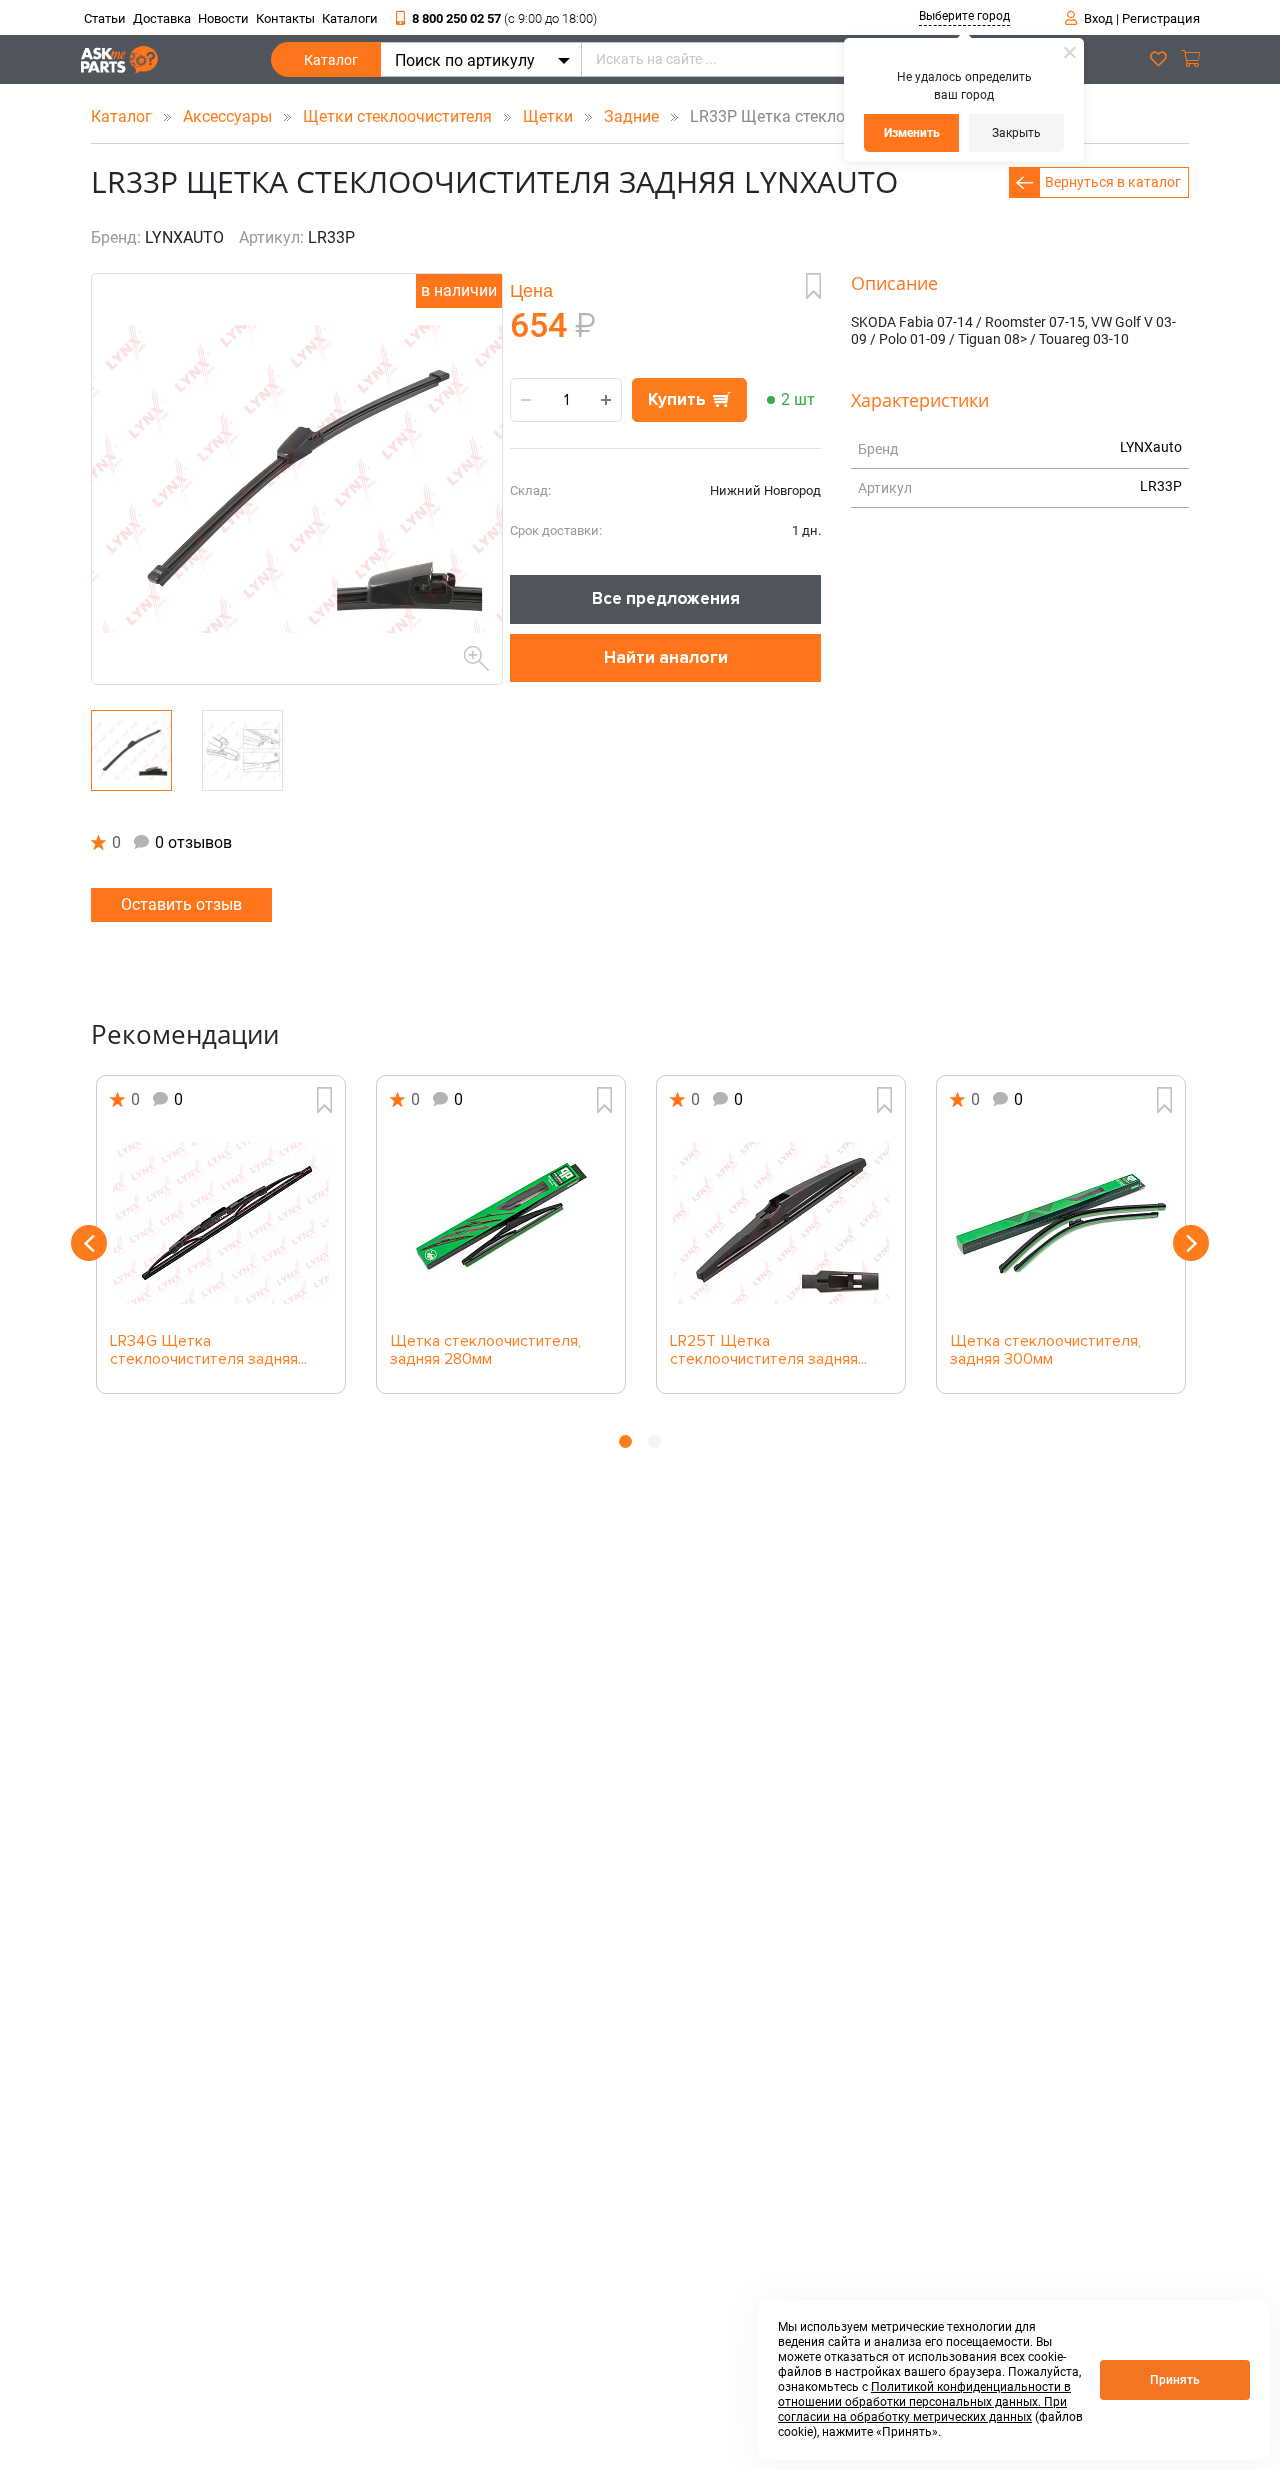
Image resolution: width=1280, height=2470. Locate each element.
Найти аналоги (666, 657)
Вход (1098, 18)
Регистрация (1161, 18)
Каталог (331, 60)
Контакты (285, 18)
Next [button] (1191, 1243)
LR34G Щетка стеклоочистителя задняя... (208, 1351)
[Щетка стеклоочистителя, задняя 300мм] (1061, 1223)
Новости (223, 18)
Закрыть (1016, 133)
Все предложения (666, 598)
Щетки (550, 116)
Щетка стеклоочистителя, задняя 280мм (485, 1351)
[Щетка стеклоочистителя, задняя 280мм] (501, 1223)
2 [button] (654, 1441)
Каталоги (350, 18)
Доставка (162, 18)
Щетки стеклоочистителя (399, 116)
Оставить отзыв (181, 904)
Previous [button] (89, 1243)
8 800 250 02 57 (504, 18)
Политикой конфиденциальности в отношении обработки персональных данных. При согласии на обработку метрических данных (924, 2402)
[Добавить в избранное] (813, 286)
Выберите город (964, 16)
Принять (1175, 2380)
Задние (633, 116)
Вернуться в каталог (1113, 182)
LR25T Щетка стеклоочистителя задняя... (768, 1351)
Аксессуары (229, 116)
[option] (221, 1234)
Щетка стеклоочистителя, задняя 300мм (1045, 1351)
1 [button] (625, 1441)
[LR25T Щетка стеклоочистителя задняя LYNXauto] (781, 1223)
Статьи (105, 18)
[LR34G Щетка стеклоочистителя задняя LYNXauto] (221, 1223)
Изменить (912, 133)
